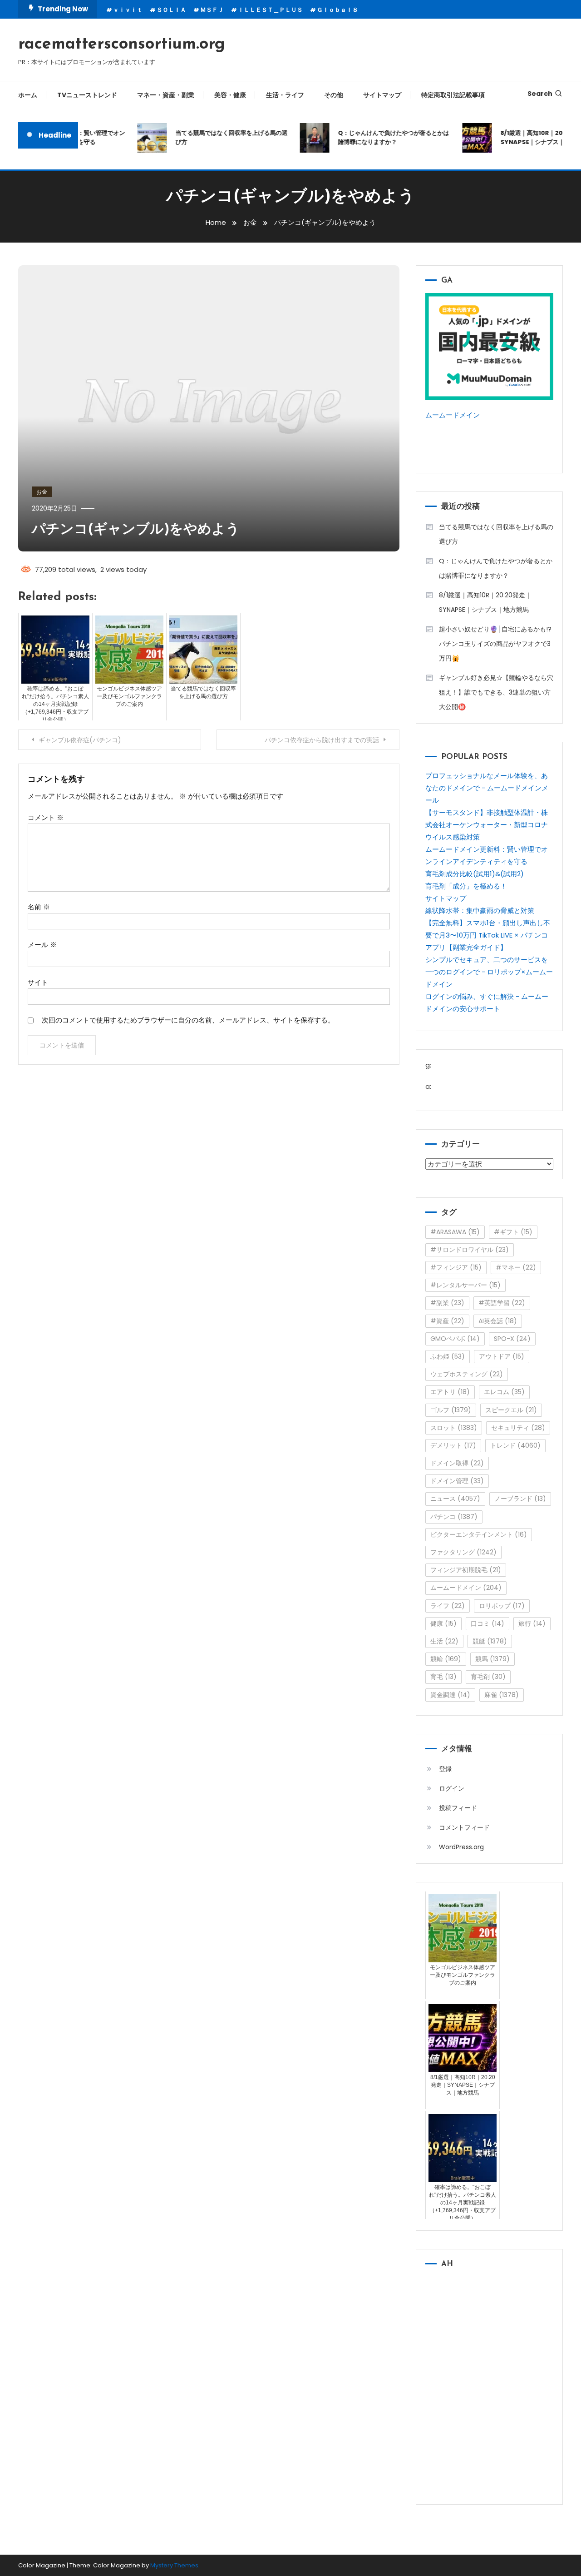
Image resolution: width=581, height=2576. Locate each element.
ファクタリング (463, 1552)
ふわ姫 (448, 1356)
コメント (46, 817)
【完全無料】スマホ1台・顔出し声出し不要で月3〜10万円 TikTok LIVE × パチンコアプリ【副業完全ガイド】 (488, 935)
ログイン (452, 1788)
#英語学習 (502, 1303)
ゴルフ (451, 1410)
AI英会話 (498, 1321)
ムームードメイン (453, 415)
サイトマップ (382, 95)
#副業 (447, 1303)
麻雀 (502, 1695)
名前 (39, 907)
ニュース (455, 1499)
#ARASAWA (455, 1232)
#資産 (447, 1321)
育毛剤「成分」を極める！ (466, 886)
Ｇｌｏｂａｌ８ (337, 10)
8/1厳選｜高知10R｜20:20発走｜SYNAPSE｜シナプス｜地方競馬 (485, 602)
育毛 (443, 1677)
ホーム (28, 95)
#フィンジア (456, 1267)
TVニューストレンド (87, 95)
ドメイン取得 (457, 1463)
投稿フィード (458, 1808)
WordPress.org (461, 1847)
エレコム (504, 1392)
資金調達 (450, 1695)
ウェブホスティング (467, 1374)
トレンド (515, 1445)
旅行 (532, 1623)
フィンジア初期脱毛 (466, 1570)
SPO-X (512, 1339)
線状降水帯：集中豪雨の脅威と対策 (480, 911)
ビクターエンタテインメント (479, 1534)
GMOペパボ (455, 1339)
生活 (444, 1641)
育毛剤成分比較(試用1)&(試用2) (475, 874)
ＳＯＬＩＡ (171, 10)
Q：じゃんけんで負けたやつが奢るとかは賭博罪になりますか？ (377, 137)
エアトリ (450, 1392)
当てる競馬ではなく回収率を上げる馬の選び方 (214, 137)
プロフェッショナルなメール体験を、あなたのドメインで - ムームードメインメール (487, 788)
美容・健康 (230, 95)
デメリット (453, 1445)
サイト (38, 982)
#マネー (516, 1267)
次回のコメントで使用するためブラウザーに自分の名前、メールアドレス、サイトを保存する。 (188, 1020)
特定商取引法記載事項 (453, 95)
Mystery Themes (174, 2565)
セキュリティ (518, 1428)
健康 (443, 1623)
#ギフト (513, 1232)
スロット (454, 1428)
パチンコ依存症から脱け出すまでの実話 (322, 740)
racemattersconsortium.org (122, 45)
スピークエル (511, 1410)
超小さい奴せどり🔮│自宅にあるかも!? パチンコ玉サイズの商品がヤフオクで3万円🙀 (495, 644)
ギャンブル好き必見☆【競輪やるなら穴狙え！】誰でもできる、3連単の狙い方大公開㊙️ (496, 692)
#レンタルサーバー (465, 1285)
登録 (445, 1769)
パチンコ (454, 1517)
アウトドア (502, 1356)
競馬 (492, 1659)
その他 (334, 95)
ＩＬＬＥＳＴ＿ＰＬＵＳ (270, 10)
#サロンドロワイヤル (470, 1250)
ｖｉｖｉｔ (128, 10)
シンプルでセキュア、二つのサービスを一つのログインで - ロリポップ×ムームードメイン (489, 972)
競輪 (446, 1659)
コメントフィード (464, 1827)
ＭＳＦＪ (212, 10)
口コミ (487, 1623)
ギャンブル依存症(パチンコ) (80, 740)
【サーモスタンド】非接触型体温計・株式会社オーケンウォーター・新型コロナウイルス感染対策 (487, 825)
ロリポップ (502, 1606)
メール (42, 945)
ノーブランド (520, 1499)
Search (540, 94)
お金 (42, 492)
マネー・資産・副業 (166, 95)
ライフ (448, 1606)
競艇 (490, 1641)
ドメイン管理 (457, 1481)
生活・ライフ (285, 95)
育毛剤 (488, 1677)
